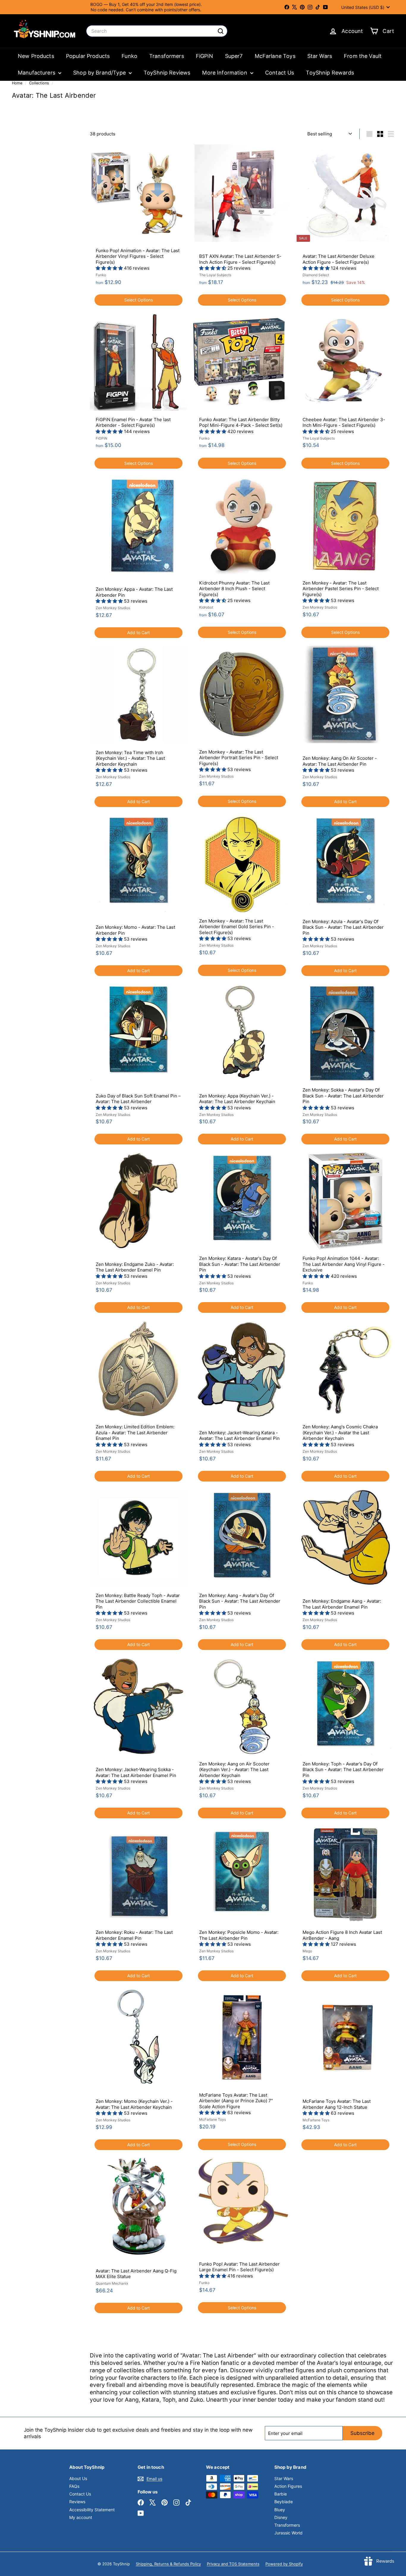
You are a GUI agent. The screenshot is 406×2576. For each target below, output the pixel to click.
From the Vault (363, 56)
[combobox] (157, 31)
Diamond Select (316, 275)
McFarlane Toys (275, 56)
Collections (40, 83)
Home (18, 83)
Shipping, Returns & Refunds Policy (168, 2564)
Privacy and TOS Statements (233, 2564)
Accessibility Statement (92, 2510)
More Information (225, 73)
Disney (281, 2517)
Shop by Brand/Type (100, 73)
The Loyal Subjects (215, 275)
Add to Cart (139, 632)
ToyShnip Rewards (330, 73)
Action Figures (288, 2486)
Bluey (280, 2510)
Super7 (234, 56)
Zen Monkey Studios (113, 608)
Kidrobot (206, 607)
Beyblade (284, 2502)
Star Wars (320, 56)
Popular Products (88, 56)
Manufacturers (37, 73)
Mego (307, 1951)
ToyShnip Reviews (167, 73)
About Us (78, 2478)
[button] (110, 268)
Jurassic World (288, 2533)
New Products (36, 56)
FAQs (74, 2486)
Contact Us (280, 73)
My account (81, 2517)
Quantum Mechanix (112, 2283)
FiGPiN (204, 56)
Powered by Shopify (284, 2564)
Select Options (139, 300)
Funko (129, 56)
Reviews (77, 2502)
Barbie (281, 2494)
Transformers (167, 56)
